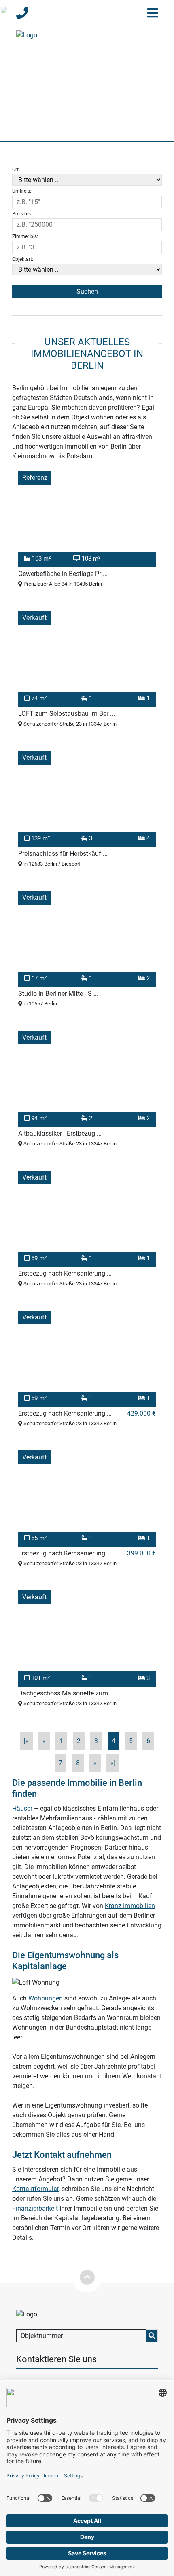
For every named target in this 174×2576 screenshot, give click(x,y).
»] (113, 1763)
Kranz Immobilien (130, 1906)
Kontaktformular (35, 2189)
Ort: (16, 170)
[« (26, 1741)
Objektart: (23, 259)
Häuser (22, 1808)
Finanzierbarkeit (35, 2208)
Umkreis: (22, 191)
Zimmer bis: (25, 236)
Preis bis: (22, 214)
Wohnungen (46, 1998)
